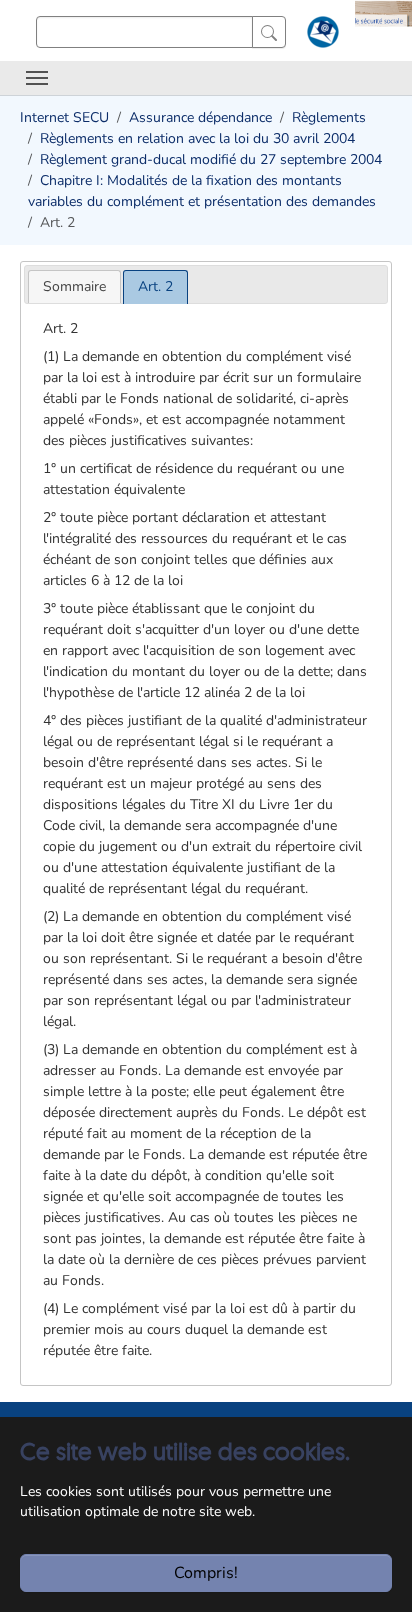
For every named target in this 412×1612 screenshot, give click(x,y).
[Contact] (320, 36)
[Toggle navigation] (37, 78)
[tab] (74, 286)
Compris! (206, 1573)
